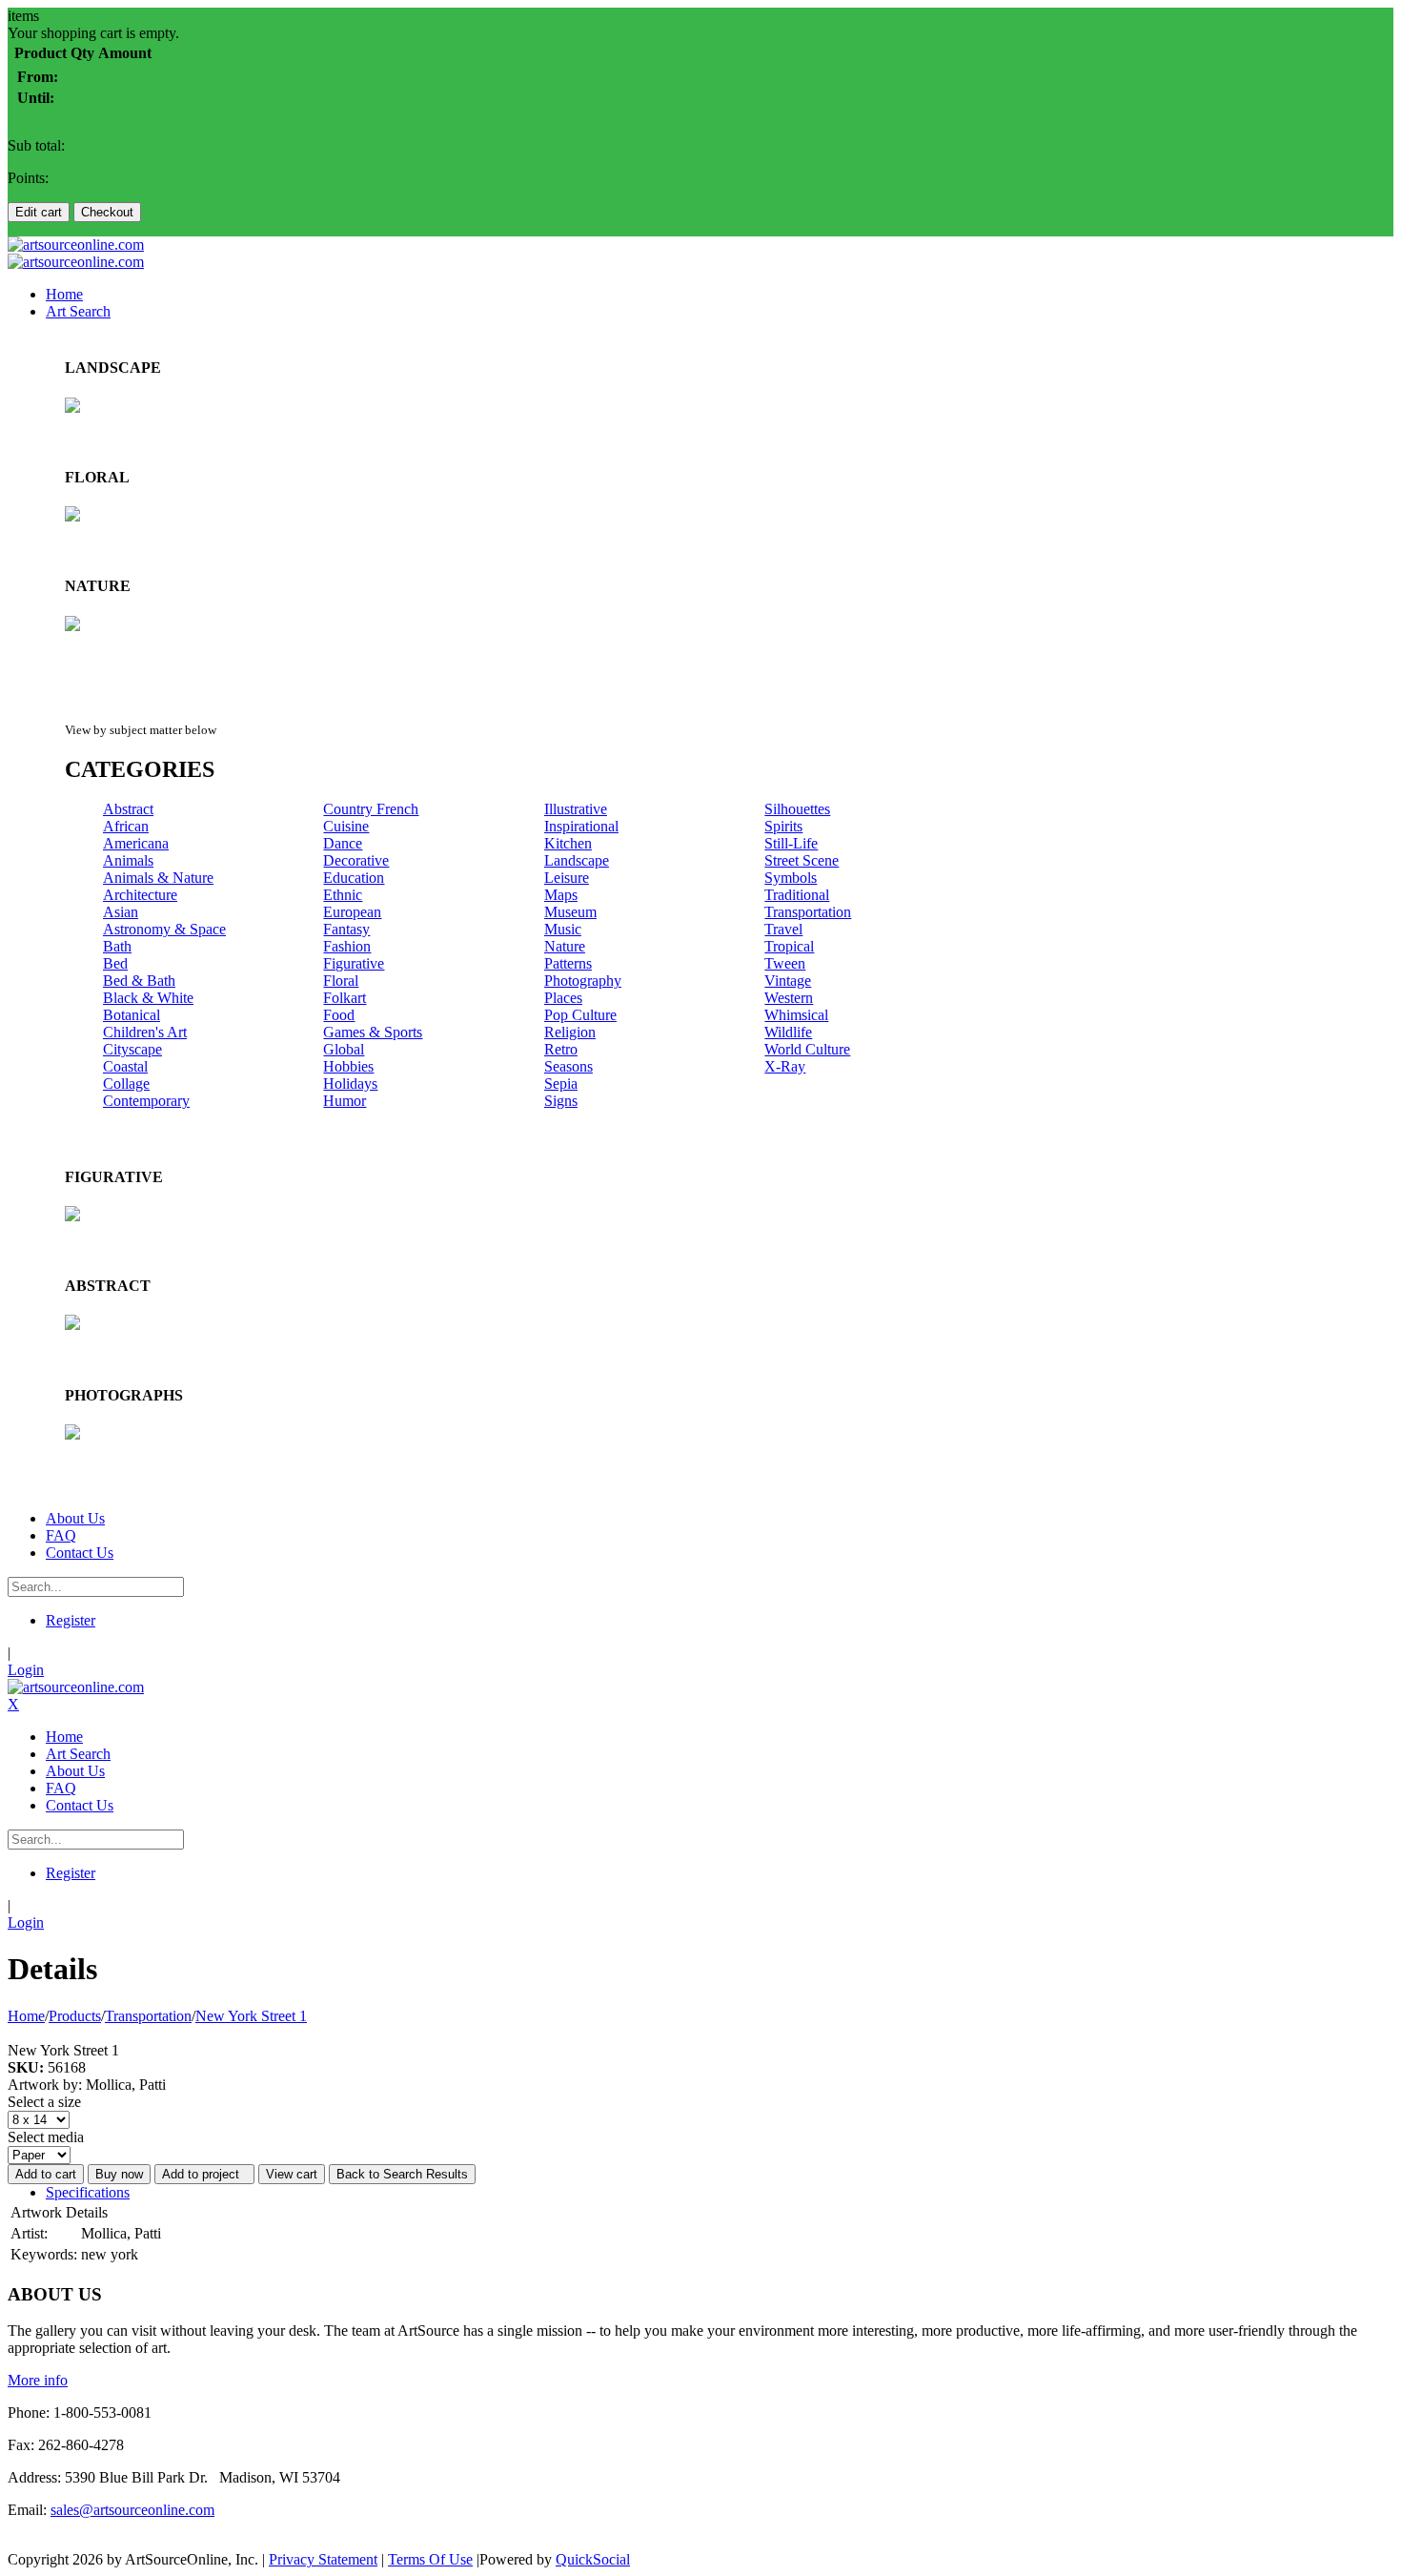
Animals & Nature (158, 878)
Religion (570, 1032)
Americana (136, 843)
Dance (343, 843)
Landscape (577, 860)
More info (38, 2380)
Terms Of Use (430, 2559)
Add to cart (46, 2174)
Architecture (140, 895)
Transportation (808, 912)
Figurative (354, 963)
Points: (28, 178)
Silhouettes (797, 809)
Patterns (568, 963)
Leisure (567, 878)
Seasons (569, 1066)
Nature (565, 946)
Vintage (788, 981)
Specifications (88, 2192)
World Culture (807, 1049)
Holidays (350, 1084)
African (126, 826)
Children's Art (145, 1032)
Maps (561, 895)
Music (563, 929)
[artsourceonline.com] (76, 245)
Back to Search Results (402, 2174)
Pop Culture (580, 1015)
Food (339, 1015)
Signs (561, 1101)
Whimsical (796, 1015)
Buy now (119, 2174)
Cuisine (346, 826)
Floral (341, 981)
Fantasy (346, 929)
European (352, 912)
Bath (117, 946)
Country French (371, 809)
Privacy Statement (323, 2559)
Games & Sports (373, 1032)
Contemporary (146, 1101)
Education (354, 878)
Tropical (789, 946)
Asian (121, 912)
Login (26, 1670)
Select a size (44, 2102)
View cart (292, 2174)
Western (789, 998)
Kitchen (568, 843)
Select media (46, 2137)
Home (26, 2016)
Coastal (125, 1066)
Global (344, 1049)
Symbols (791, 878)
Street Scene (802, 860)
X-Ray (785, 1066)
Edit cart (39, 212)
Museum (570, 912)
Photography (583, 981)
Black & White (148, 998)
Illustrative (576, 809)
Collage (126, 1084)
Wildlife (788, 1032)
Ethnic (343, 895)
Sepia (561, 1084)
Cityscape (132, 1049)
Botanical (132, 1015)
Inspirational (581, 826)
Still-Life (791, 843)
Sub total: (36, 145)
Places (563, 998)
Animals (128, 860)
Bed (115, 963)
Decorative (356, 860)
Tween (785, 963)
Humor (345, 1101)
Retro (561, 1049)
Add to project (204, 2174)
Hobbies (348, 1066)
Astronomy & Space (164, 929)
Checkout (107, 212)
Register (71, 1620)
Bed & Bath (139, 981)
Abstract (128, 809)
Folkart (345, 998)
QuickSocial (593, 2559)
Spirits (783, 826)
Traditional (797, 895)
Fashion (347, 946)
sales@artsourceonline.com (132, 2510)
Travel (783, 929)
